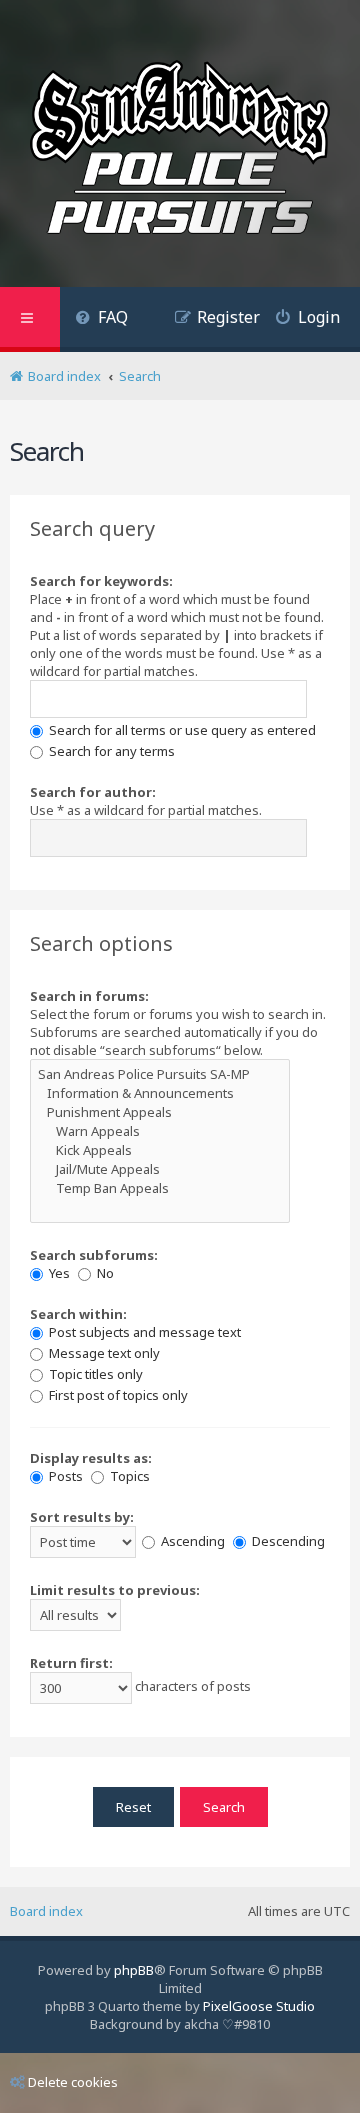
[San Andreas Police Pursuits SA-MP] (160, 1074)
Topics (128, 1476)
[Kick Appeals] (160, 1150)
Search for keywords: (101, 581)
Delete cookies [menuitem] (73, 2082)
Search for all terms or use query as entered (181, 730)
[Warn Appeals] (160, 1131)
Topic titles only (94, 1374)
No (104, 1273)
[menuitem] (101, 319)
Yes (58, 1273)
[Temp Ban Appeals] (160, 1188)
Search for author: (93, 792)
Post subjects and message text (143, 1332)
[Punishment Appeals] (160, 1112)
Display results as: (91, 1458)
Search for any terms (110, 751)
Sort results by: (82, 1517)
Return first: (71, 1663)
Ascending (191, 1541)
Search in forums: (89, 996)
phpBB (134, 1970)
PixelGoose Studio (259, 2006)
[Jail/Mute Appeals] (160, 1169)
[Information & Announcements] (160, 1093)
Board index (46, 1911)
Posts (64, 1476)
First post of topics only (117, 1395)
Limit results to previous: (115, 1590)
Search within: (78, 1314)
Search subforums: (94, 1255)
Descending (287, 1541)
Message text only (103, 1353)
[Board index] (180, 151)
